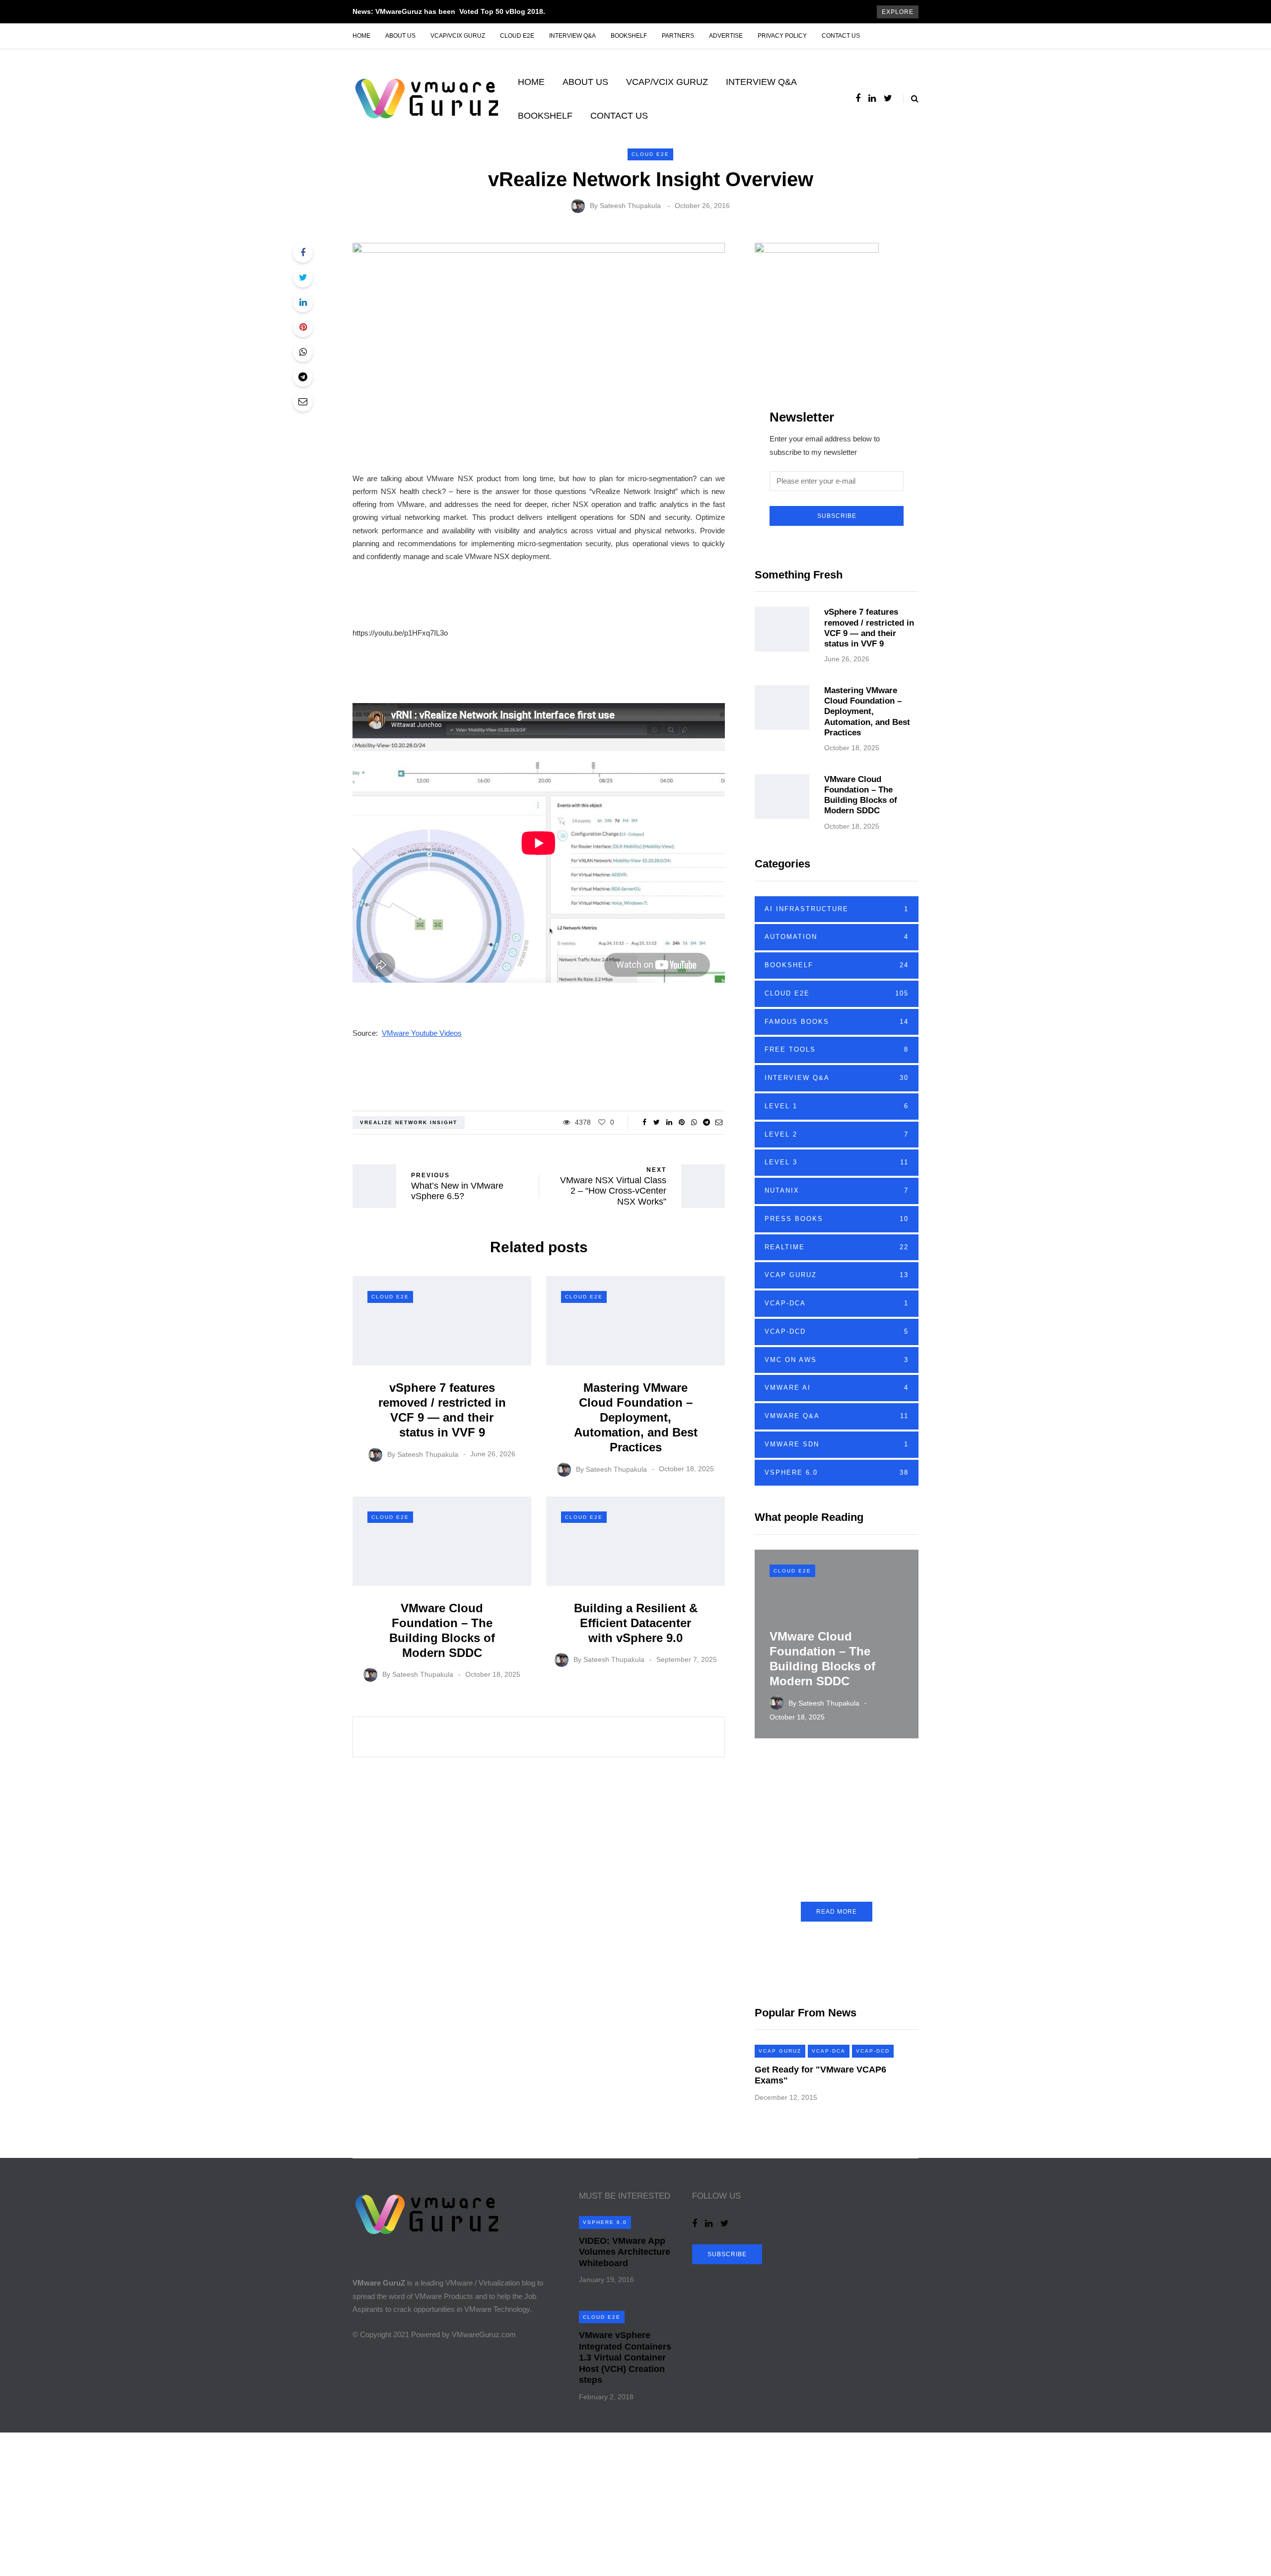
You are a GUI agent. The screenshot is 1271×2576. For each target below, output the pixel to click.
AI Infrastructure (837, 909)
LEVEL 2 (837, 1134)
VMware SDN (837, 1444)
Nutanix (837, 1190)
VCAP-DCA (837, 1303)
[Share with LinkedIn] (303, 302)
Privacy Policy (782, 36)
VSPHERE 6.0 (837, 1472)
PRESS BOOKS (837, 1219)
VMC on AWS (837, 1360)
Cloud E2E (517, 36)
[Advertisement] (298, 2502)
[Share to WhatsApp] (303, 352)
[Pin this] (303, 327)
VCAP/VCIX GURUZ (458, 36)
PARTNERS (678, 36)
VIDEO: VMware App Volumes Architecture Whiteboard (625, 2252)
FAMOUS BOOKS (837, 1022)
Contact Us (841, 36)
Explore (898, 12)
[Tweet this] (303, 278)
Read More (837, 1912)
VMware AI (837, 1388)
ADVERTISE (726, 36)
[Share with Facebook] (303, 253)
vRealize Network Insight (409, 1122)
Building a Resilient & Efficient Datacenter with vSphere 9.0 (636, 1623)
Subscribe (837, 516)
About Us (400, 36)
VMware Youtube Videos (422, 1033)
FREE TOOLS (837, 1049)
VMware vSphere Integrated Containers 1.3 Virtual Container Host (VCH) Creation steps (625, 2358)
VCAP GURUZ (837, 1275)
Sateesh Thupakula (630, 206)
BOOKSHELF (629, 36)
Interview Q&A (572, 36)
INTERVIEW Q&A (761, 82)
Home (361, 36)
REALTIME (837, 1247)
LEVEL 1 (837, 1106)
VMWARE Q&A (837, 1416)
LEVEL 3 (837, 1162)
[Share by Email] (303, 402)
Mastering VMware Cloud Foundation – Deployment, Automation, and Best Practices (636, 1417)
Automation (837, 937)
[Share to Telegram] (303, 377)
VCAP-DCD (837, 1331)
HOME (531, 82)
